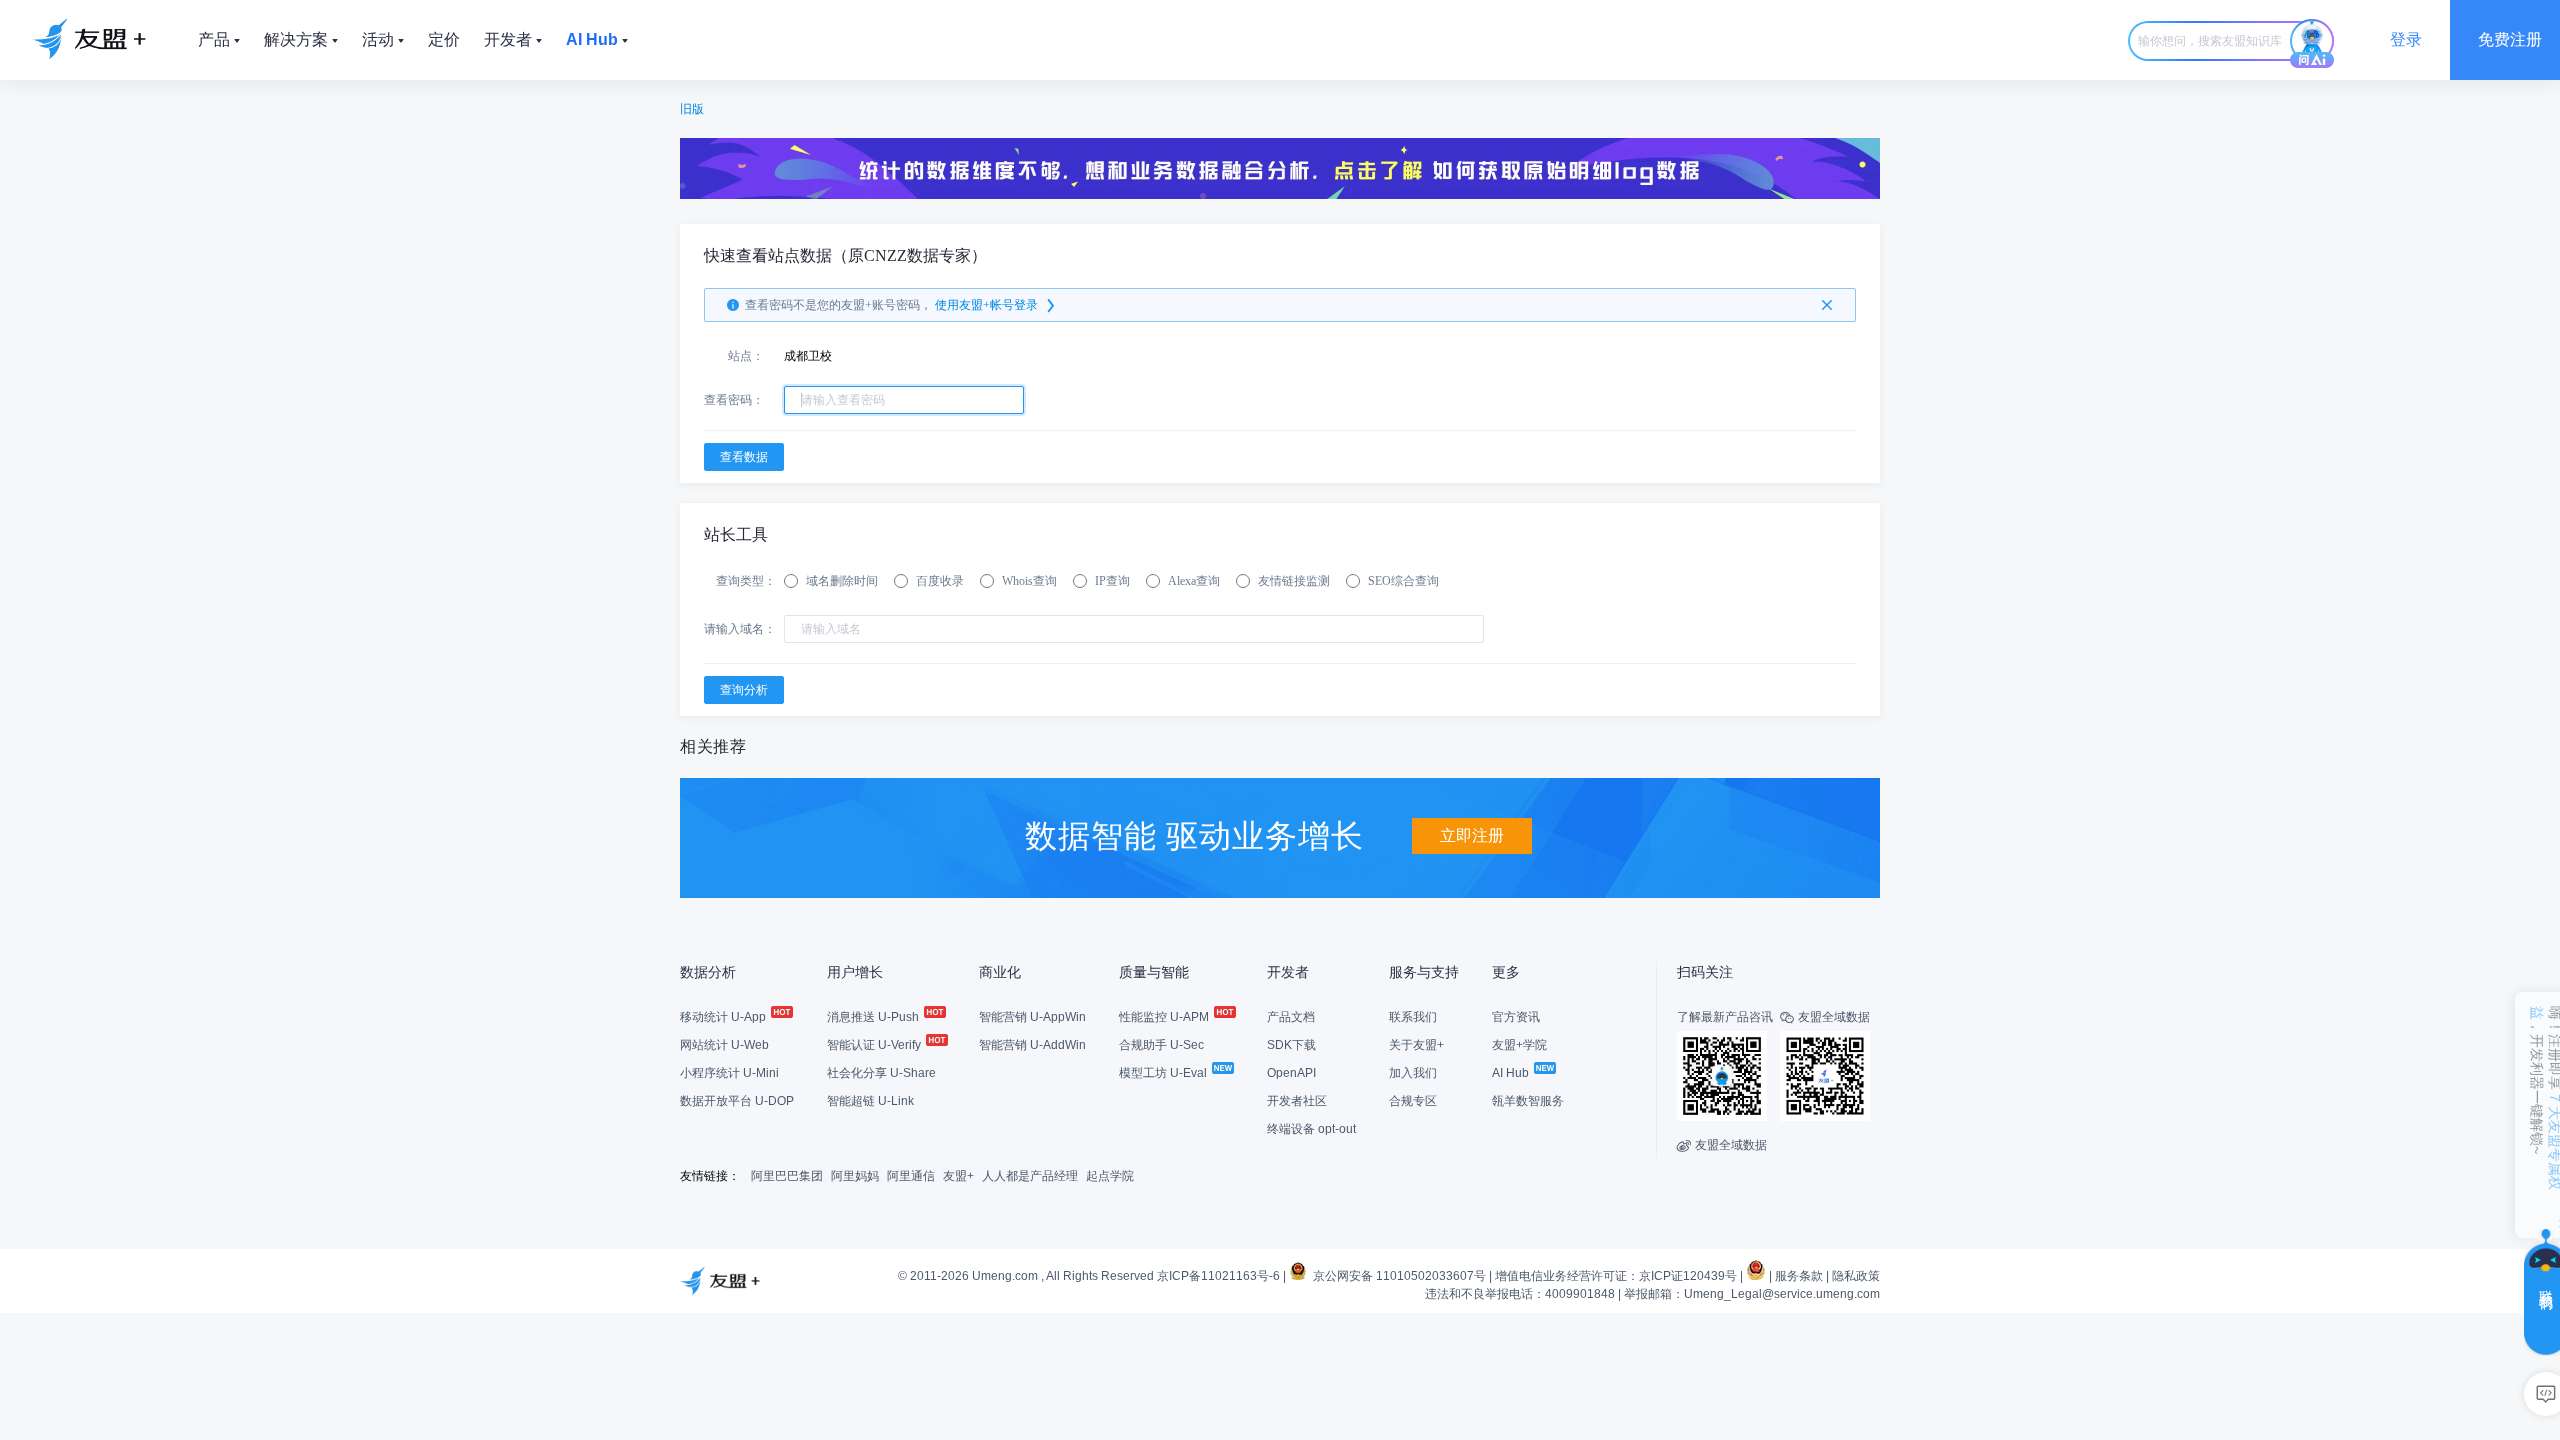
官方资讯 (1516, 1017)
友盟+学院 (1519, 1045)
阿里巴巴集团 (787, 1176)
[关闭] (1827, 305)
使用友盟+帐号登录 (986, 305)
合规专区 (1413, 1101)
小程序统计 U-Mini (729, 1073)
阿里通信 (911, 1176)
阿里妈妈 (855, 1176)
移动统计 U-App (724, 1017)
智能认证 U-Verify (875, 1045)
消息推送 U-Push (874, 1017)
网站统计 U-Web (724, 1045)
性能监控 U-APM (1165, 1017)
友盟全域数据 (1722, 1145)
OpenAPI (1291, 1073)
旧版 (692, 109)
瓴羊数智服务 (1528, 1101)
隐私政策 (1856, 1276)
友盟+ (958, 1176)
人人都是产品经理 (1030, 1176)
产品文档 (1291, 1017)
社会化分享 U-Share (881, 1073)
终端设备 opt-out (1311, 1129)
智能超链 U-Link (870, 1101)
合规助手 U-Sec (1161, 1045)
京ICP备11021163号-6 (1218, 1276)
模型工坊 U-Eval (1164, 1073)
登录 (2406, 39)
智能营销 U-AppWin (1032, 1017)
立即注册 (1472, 835)
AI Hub (1512, 1073)
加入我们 (1413, 1073)
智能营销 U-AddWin (1032, 1045)
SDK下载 (1291, 1045)
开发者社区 (1297, 1101)
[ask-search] (2312, 44)
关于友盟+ (1416, 1045)
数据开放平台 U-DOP (737, 1101)
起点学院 (1110, 1176)
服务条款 (1799, 1276)
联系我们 (1413, 1017)
